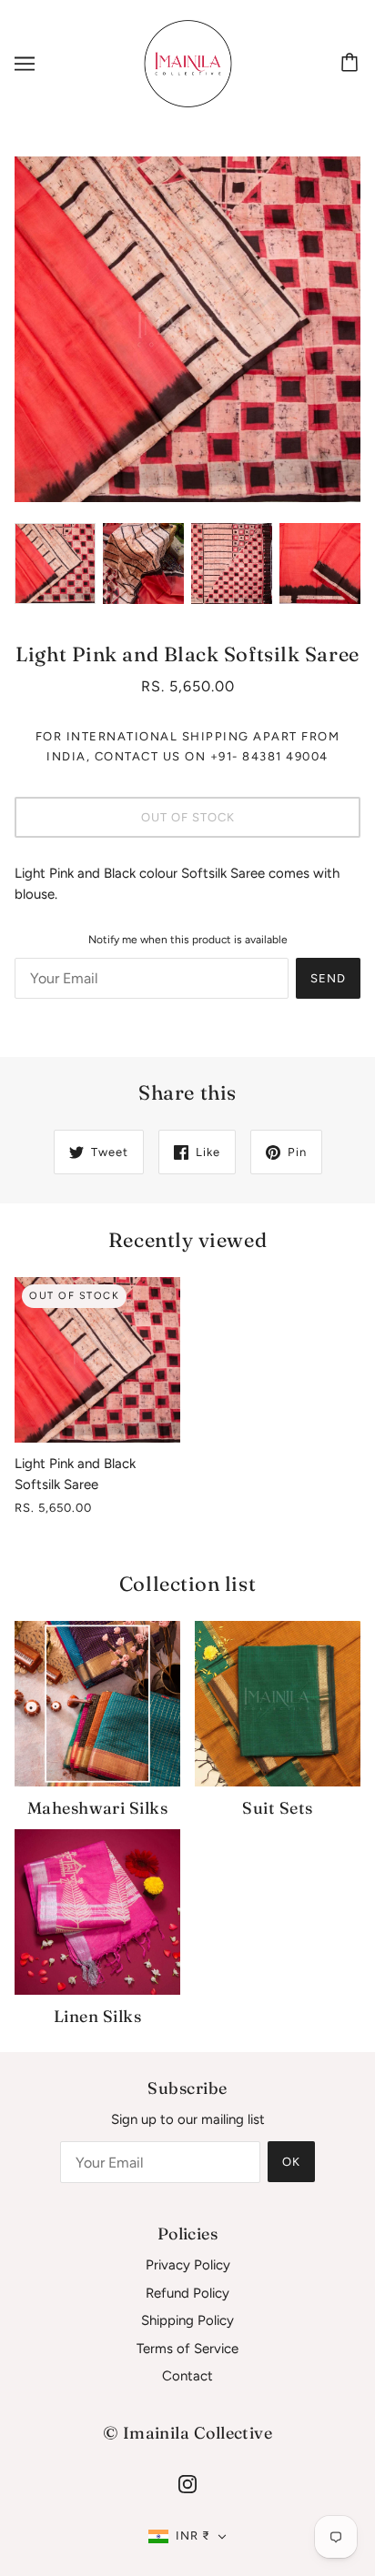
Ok (291, 2162)
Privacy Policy (188, 2265)
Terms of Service (187, 2349)
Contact (187, 2376)
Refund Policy (187, 2293)
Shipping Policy (187, 2320)
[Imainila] (188, 63)
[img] (187, 2484)
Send (328, 978)
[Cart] (352, 64)
